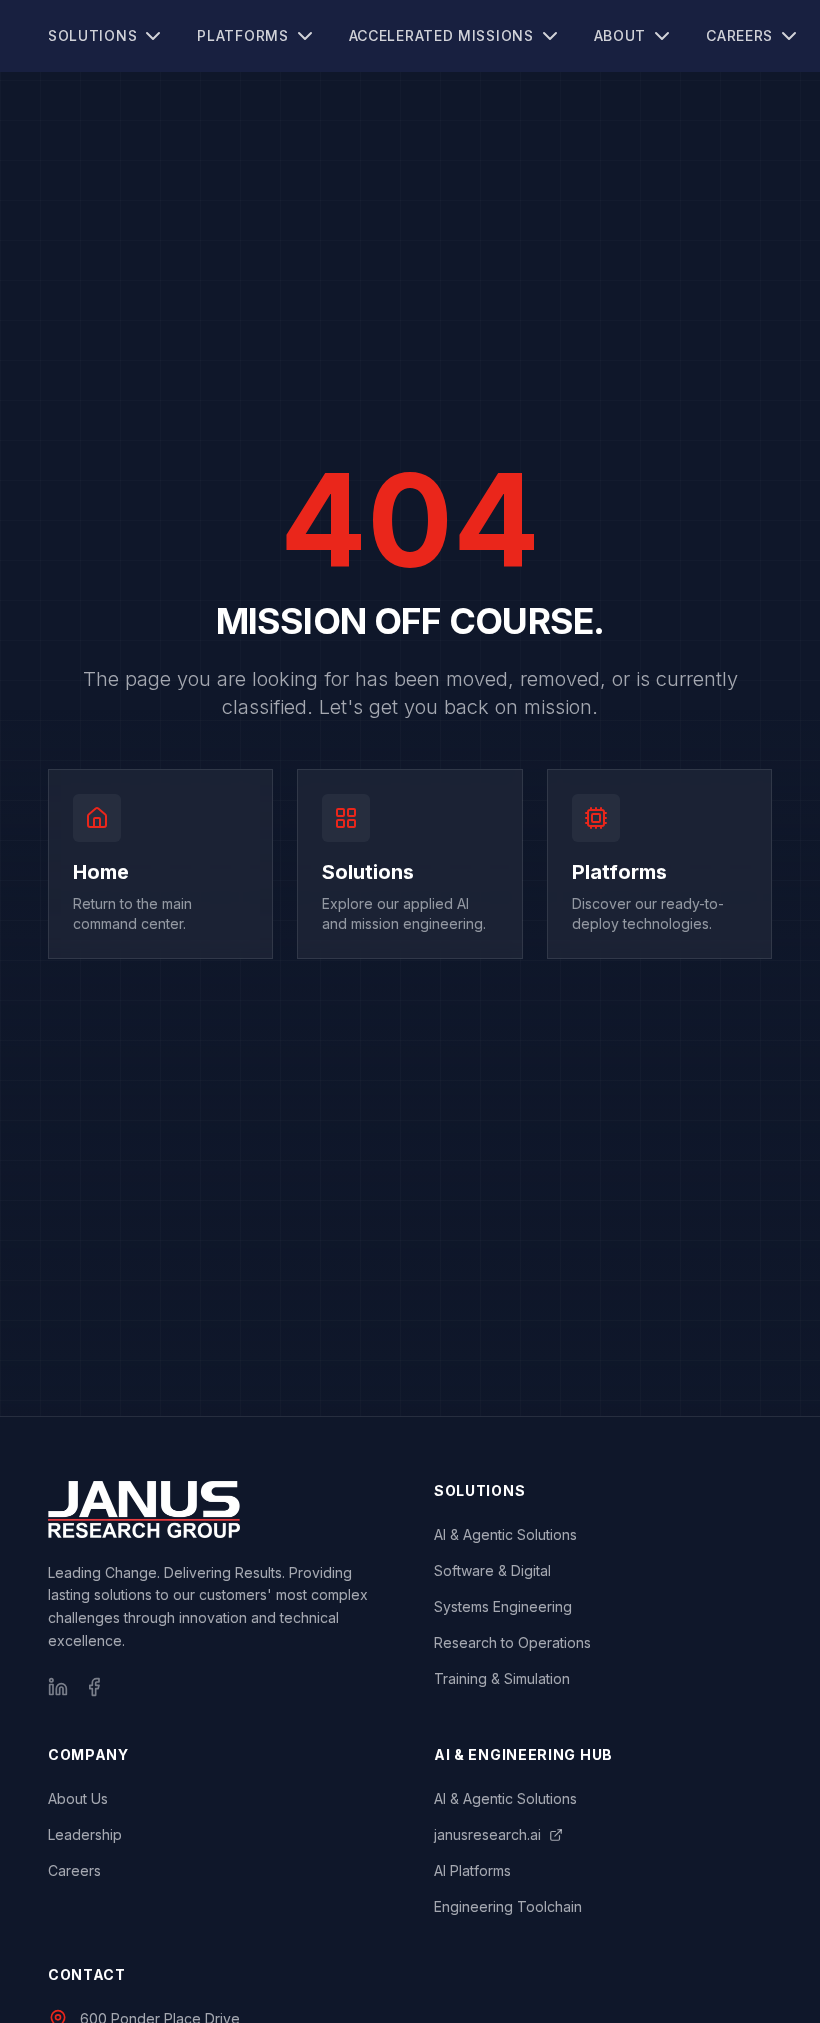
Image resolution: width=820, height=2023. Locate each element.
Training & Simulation (502, 1678)
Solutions (92, 35)
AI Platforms (472, 1870)
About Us (78, 1798)
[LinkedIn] (58, 1687)
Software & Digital (492, 1570)
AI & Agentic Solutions (505, 1534)
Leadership (85, 1834)
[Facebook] (94, 1687)
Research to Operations (512, 1642)
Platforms (242, 35)
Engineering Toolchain (508, 1906)
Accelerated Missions (441, 35)
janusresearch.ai (487, 1834)
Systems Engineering (503, 1606)
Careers (739, 35)
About (620, 35)
